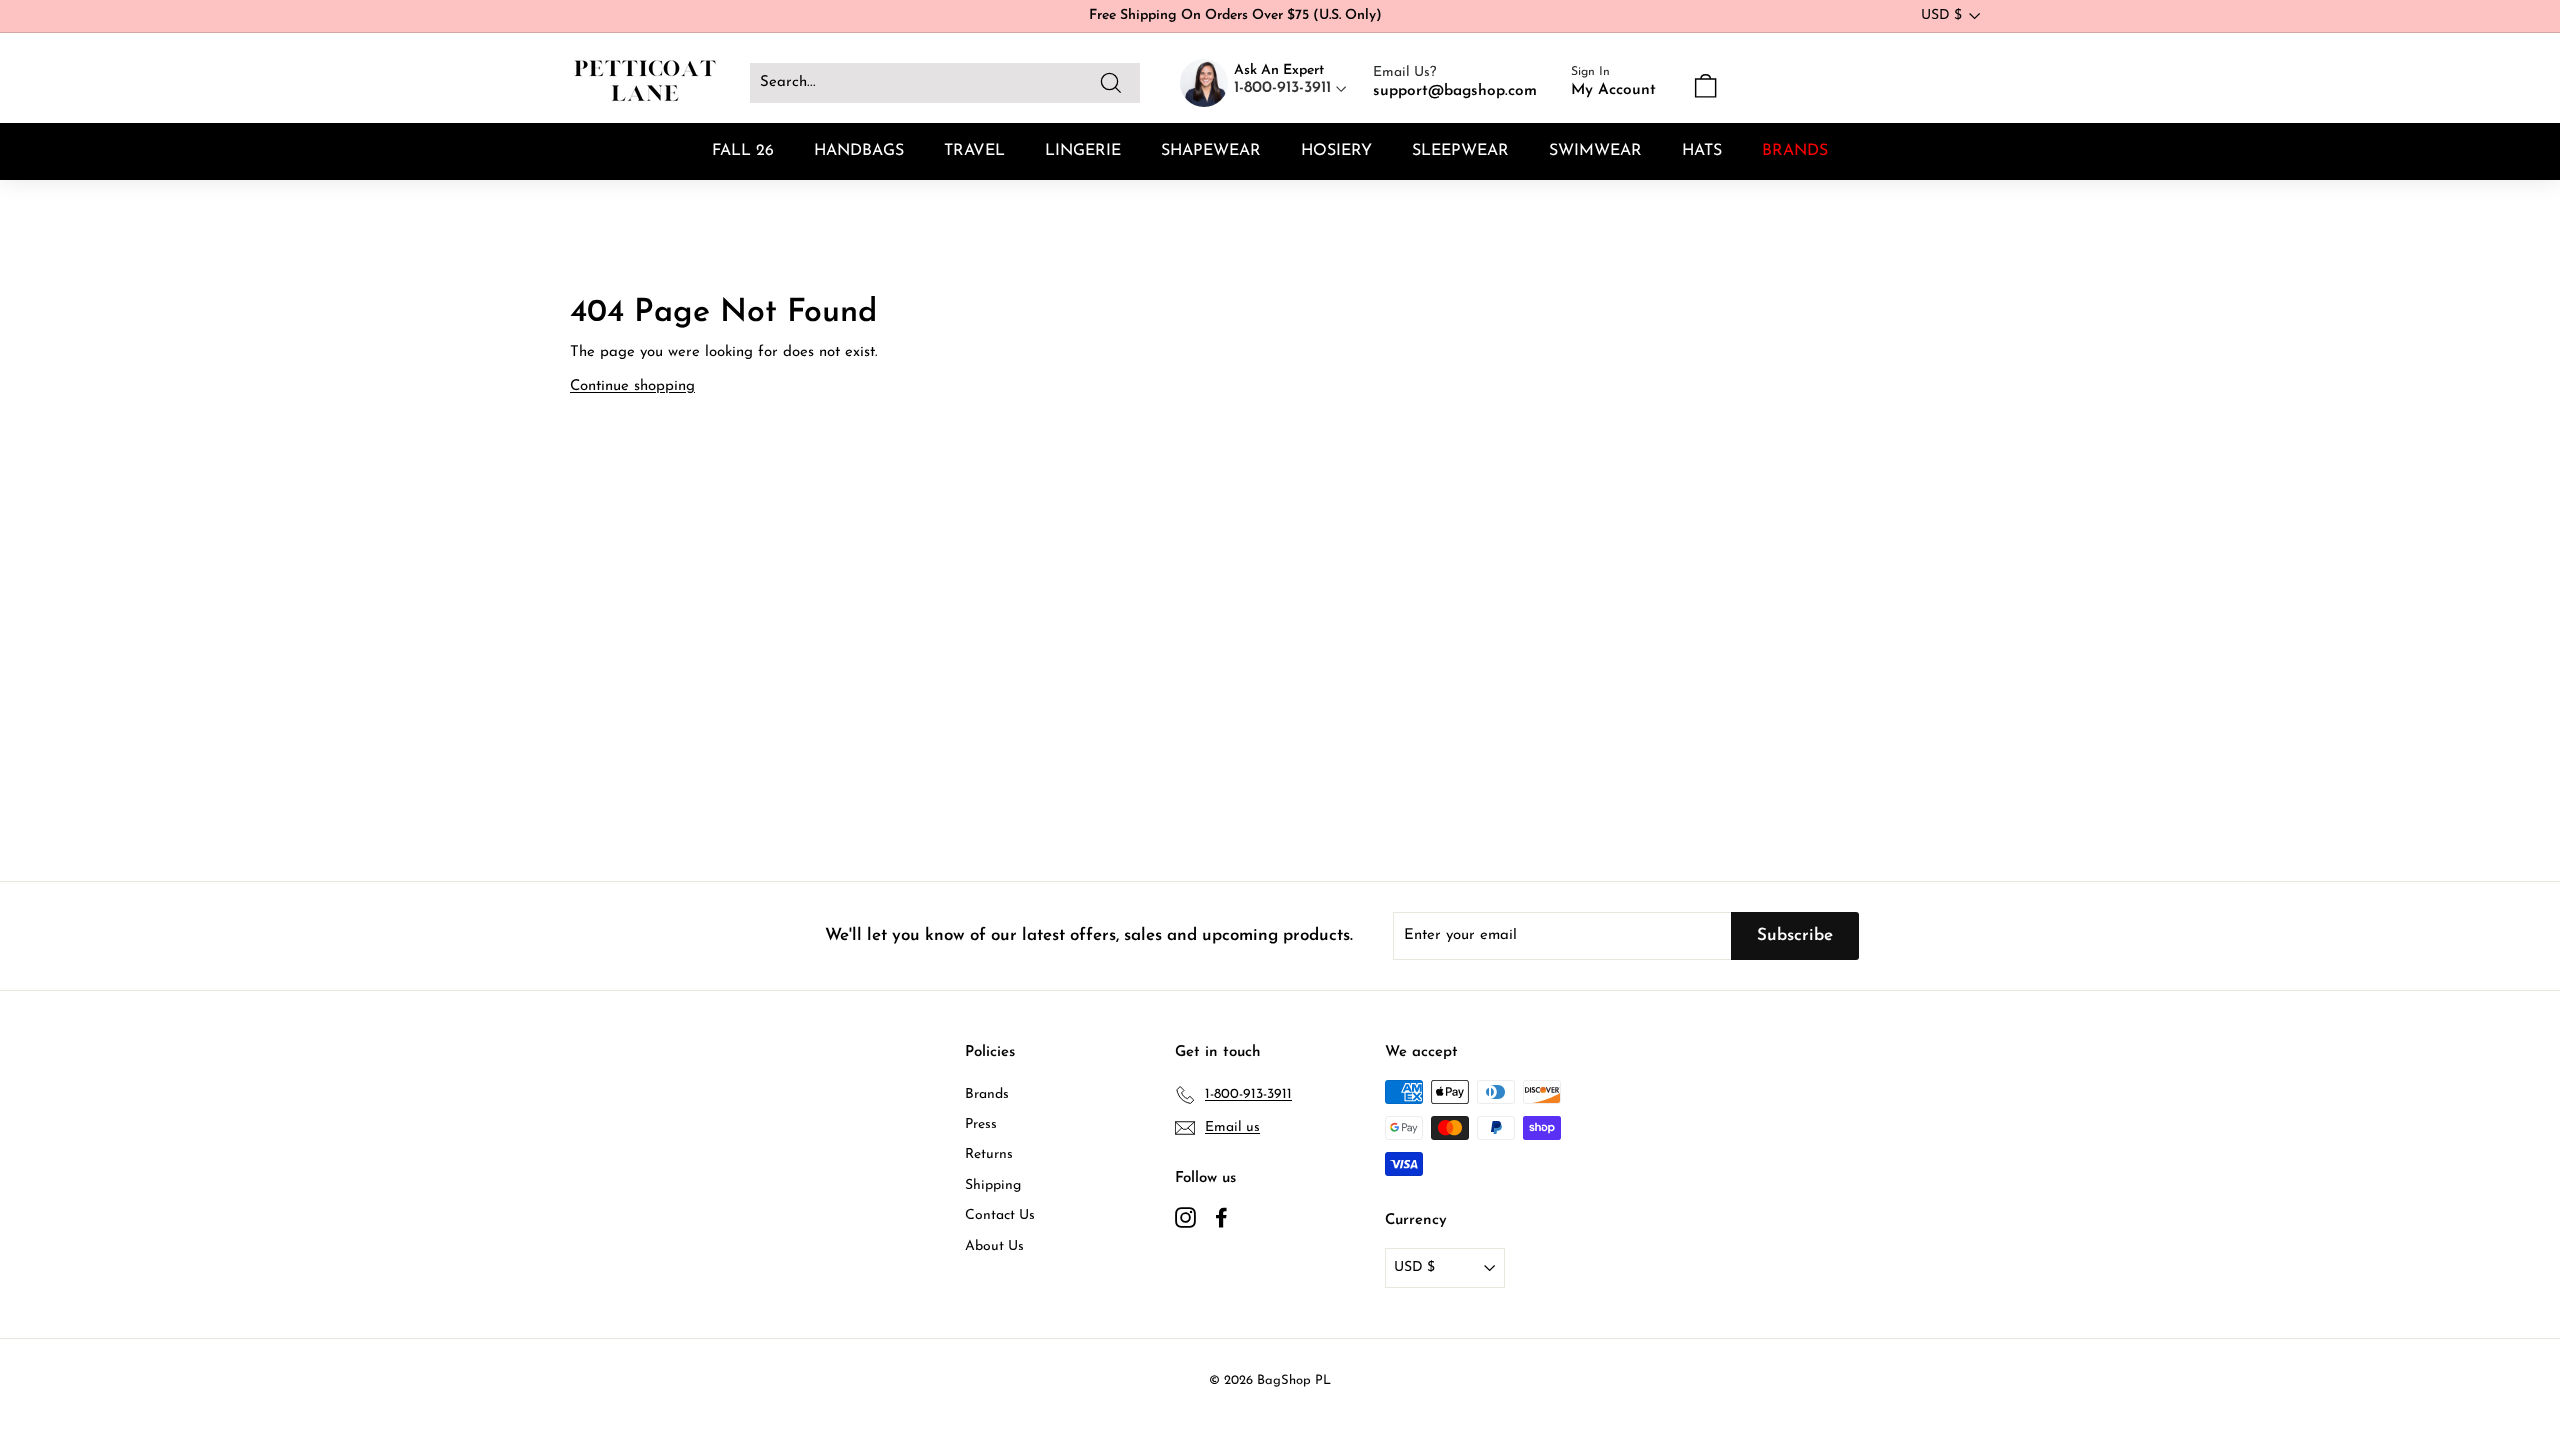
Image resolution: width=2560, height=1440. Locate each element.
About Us (994, 1246)
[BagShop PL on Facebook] (1221, 1217)
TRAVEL (974, 151)
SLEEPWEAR (1460, 151)
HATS (1702, 151)
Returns (989, 1154)
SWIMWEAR (1595, 151)
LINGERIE (1083, 151)
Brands (987, 1094)
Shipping (993, 1185)
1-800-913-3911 (1285, 88)
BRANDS (1795, 151)
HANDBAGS (859, 151)
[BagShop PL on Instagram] (1185, 1217)
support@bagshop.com (1455, 91)
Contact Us (1000, 1215)
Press (981, 1124)
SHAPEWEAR (1211, 151)
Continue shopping (632, 386)
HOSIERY (1336, 151)
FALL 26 (743, 151)
